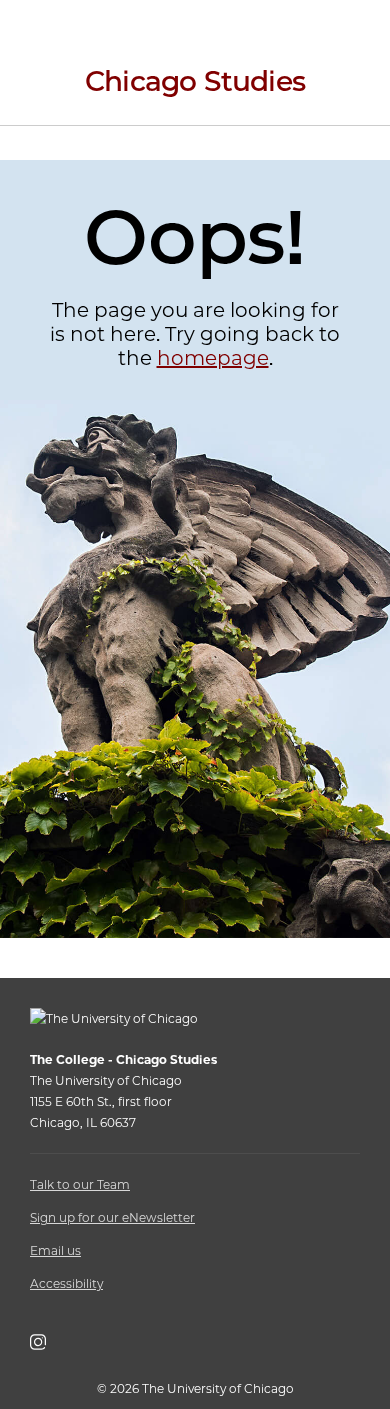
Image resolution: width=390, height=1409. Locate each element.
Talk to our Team (80, 1184)
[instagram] (48, 1346)
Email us (55, 1250)
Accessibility (66, 1283)
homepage (213, 358)
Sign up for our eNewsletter (112, 1217)
